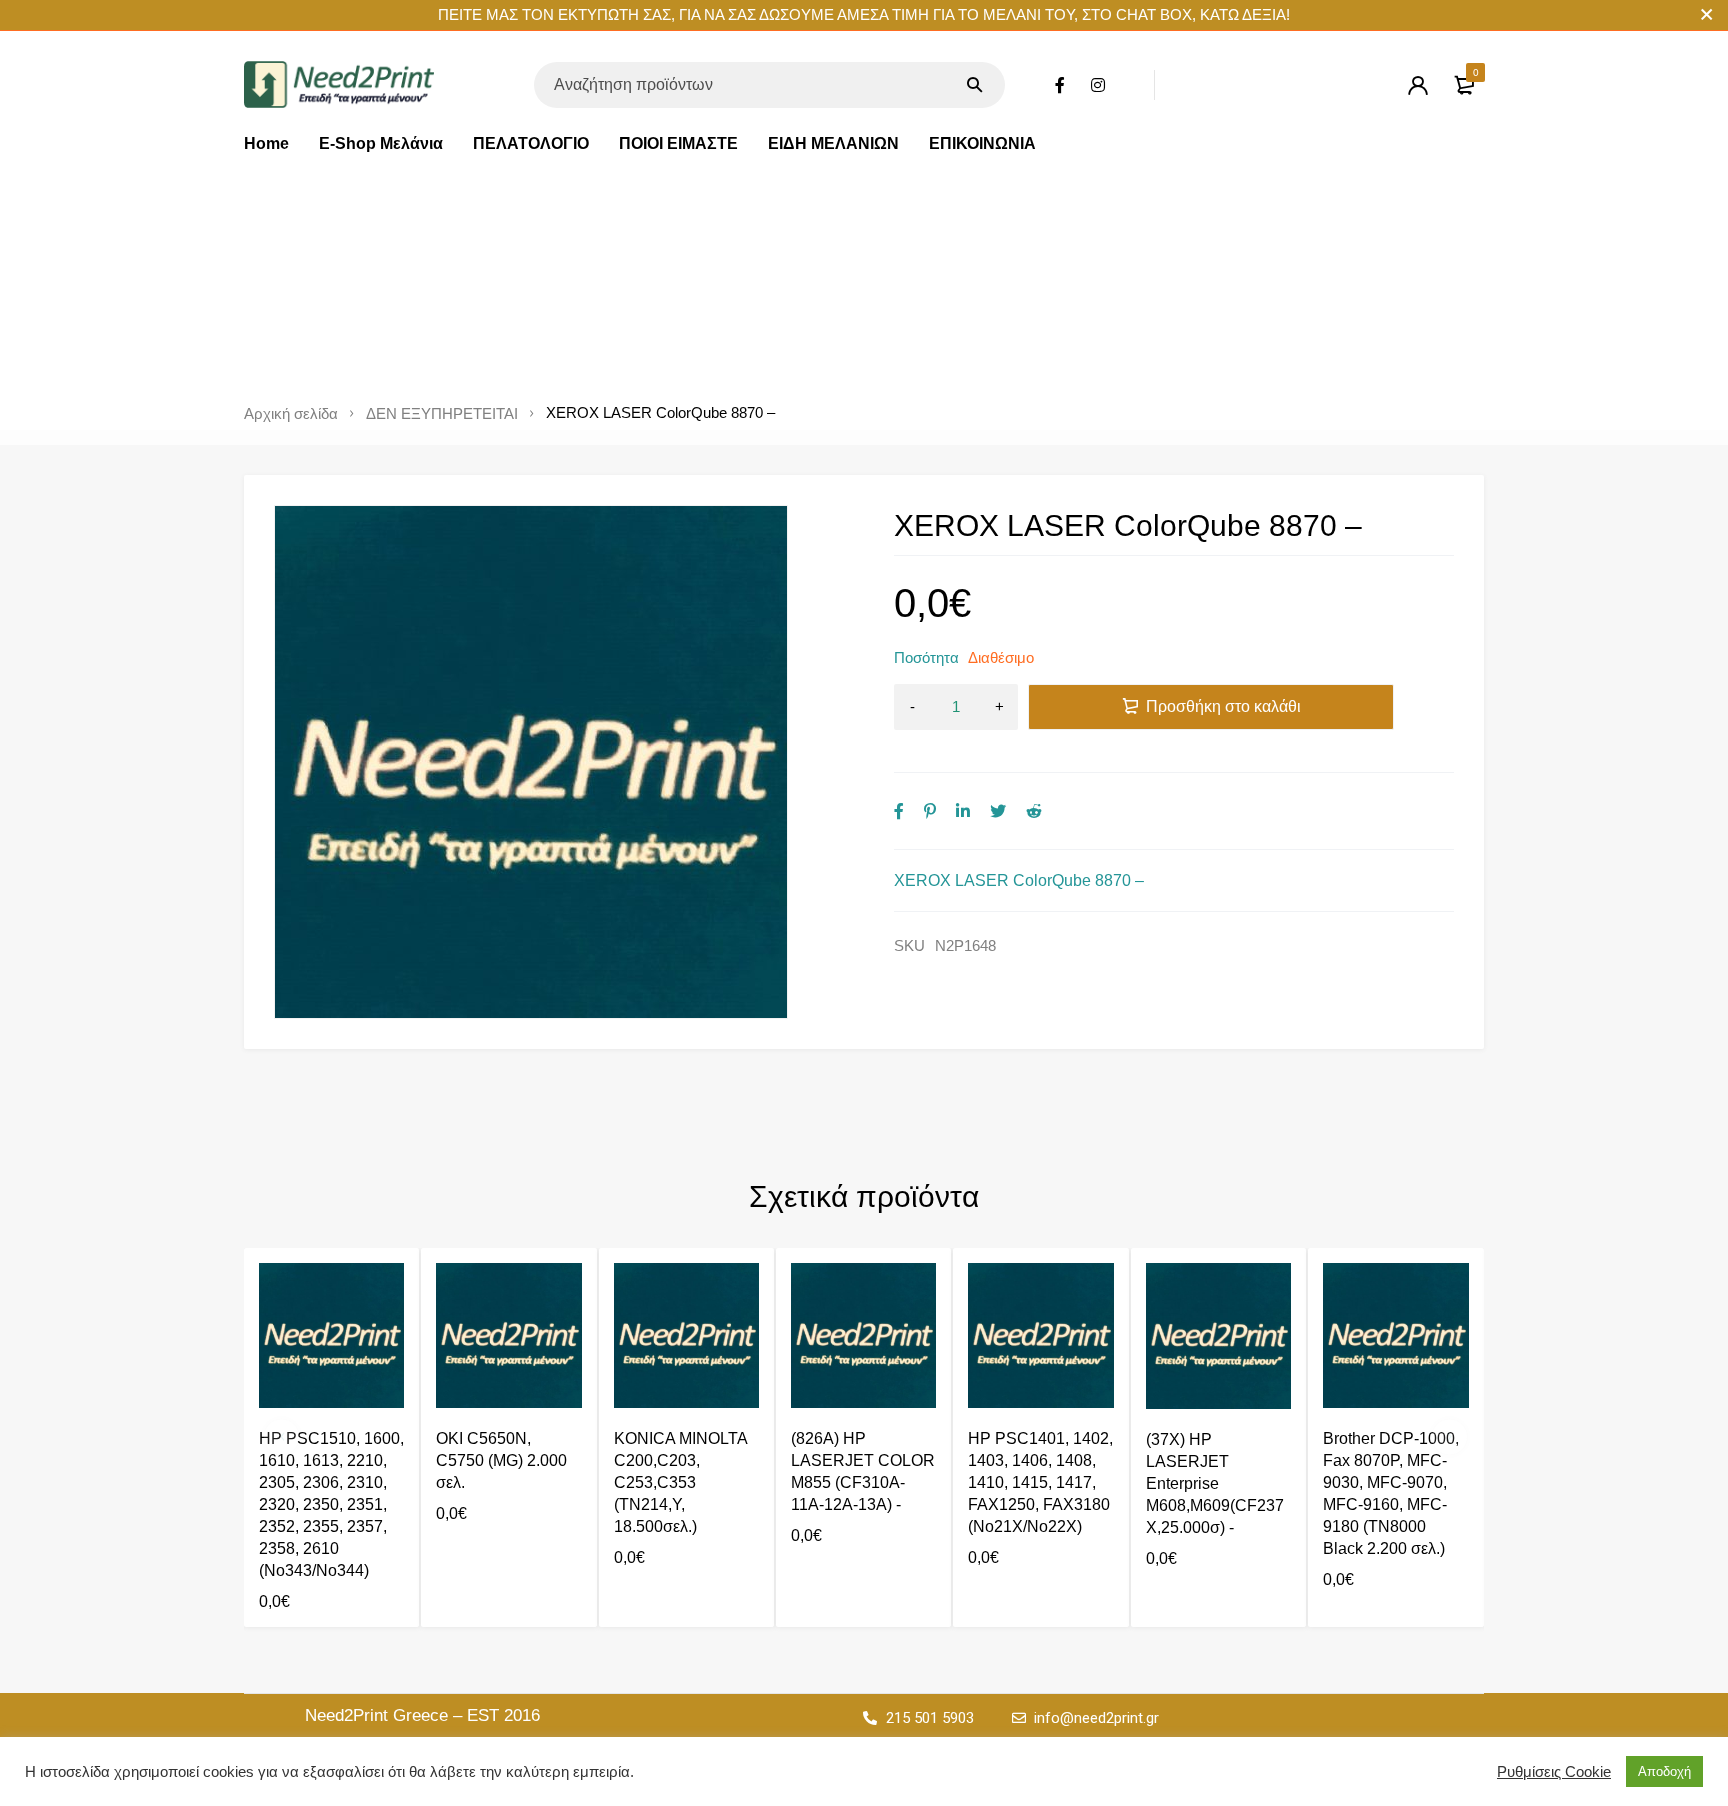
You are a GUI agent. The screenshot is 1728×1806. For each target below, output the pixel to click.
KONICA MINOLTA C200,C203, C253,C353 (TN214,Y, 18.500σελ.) (680, 1482)
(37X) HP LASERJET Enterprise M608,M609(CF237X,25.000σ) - (1215, 1483)
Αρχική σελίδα (291, 414)
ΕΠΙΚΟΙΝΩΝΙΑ (982, 143)
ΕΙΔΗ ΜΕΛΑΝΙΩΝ (833, 143)
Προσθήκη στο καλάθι (1223, 706)
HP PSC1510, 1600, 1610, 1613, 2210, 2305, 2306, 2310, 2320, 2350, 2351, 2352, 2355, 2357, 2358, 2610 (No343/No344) (331, 1504)
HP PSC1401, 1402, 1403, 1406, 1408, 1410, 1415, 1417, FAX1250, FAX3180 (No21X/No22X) (1040, 1482)
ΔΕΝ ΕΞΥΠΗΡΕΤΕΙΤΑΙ (442, 414)
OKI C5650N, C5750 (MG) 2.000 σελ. (501, 1460)
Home (266, 143)
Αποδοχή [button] (1664, 1771)
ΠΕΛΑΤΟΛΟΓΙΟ (531, 143)
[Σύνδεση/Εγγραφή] (1418, 85)
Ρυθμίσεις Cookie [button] (1554, 1772)
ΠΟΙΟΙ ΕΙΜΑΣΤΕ (678, 143)
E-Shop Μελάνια (381, 143)
